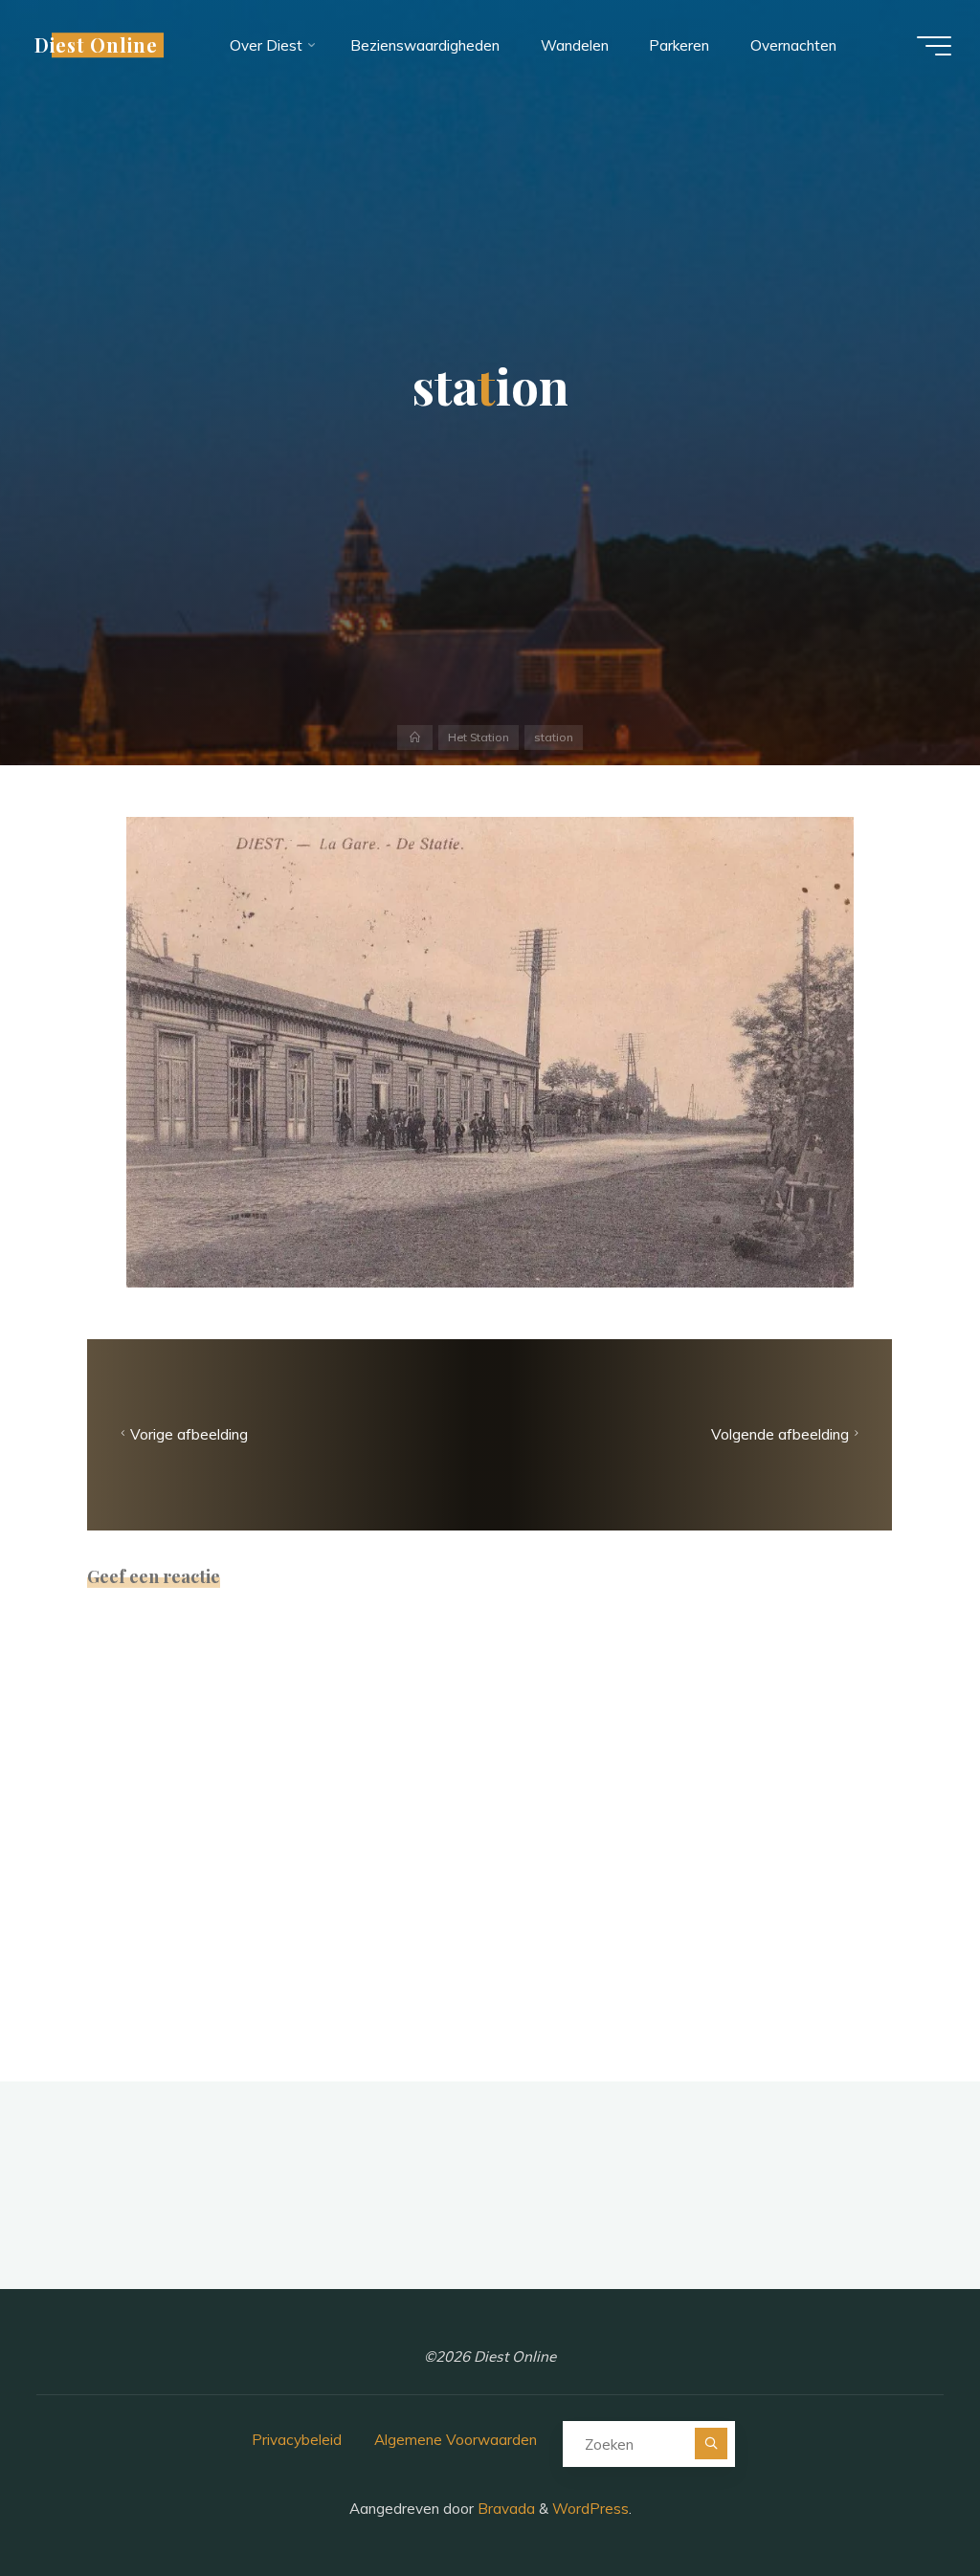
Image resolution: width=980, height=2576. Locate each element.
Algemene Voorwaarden (456, 2440)
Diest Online (96, 45)
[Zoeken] (711, 2444)
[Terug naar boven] (905, 2501)
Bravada (504, 2509)
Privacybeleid (297, 2440)
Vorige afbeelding (190, 1434)
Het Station (479, 737)
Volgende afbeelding (780, 1434)
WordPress (590, 2509)
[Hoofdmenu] (934, 46)
